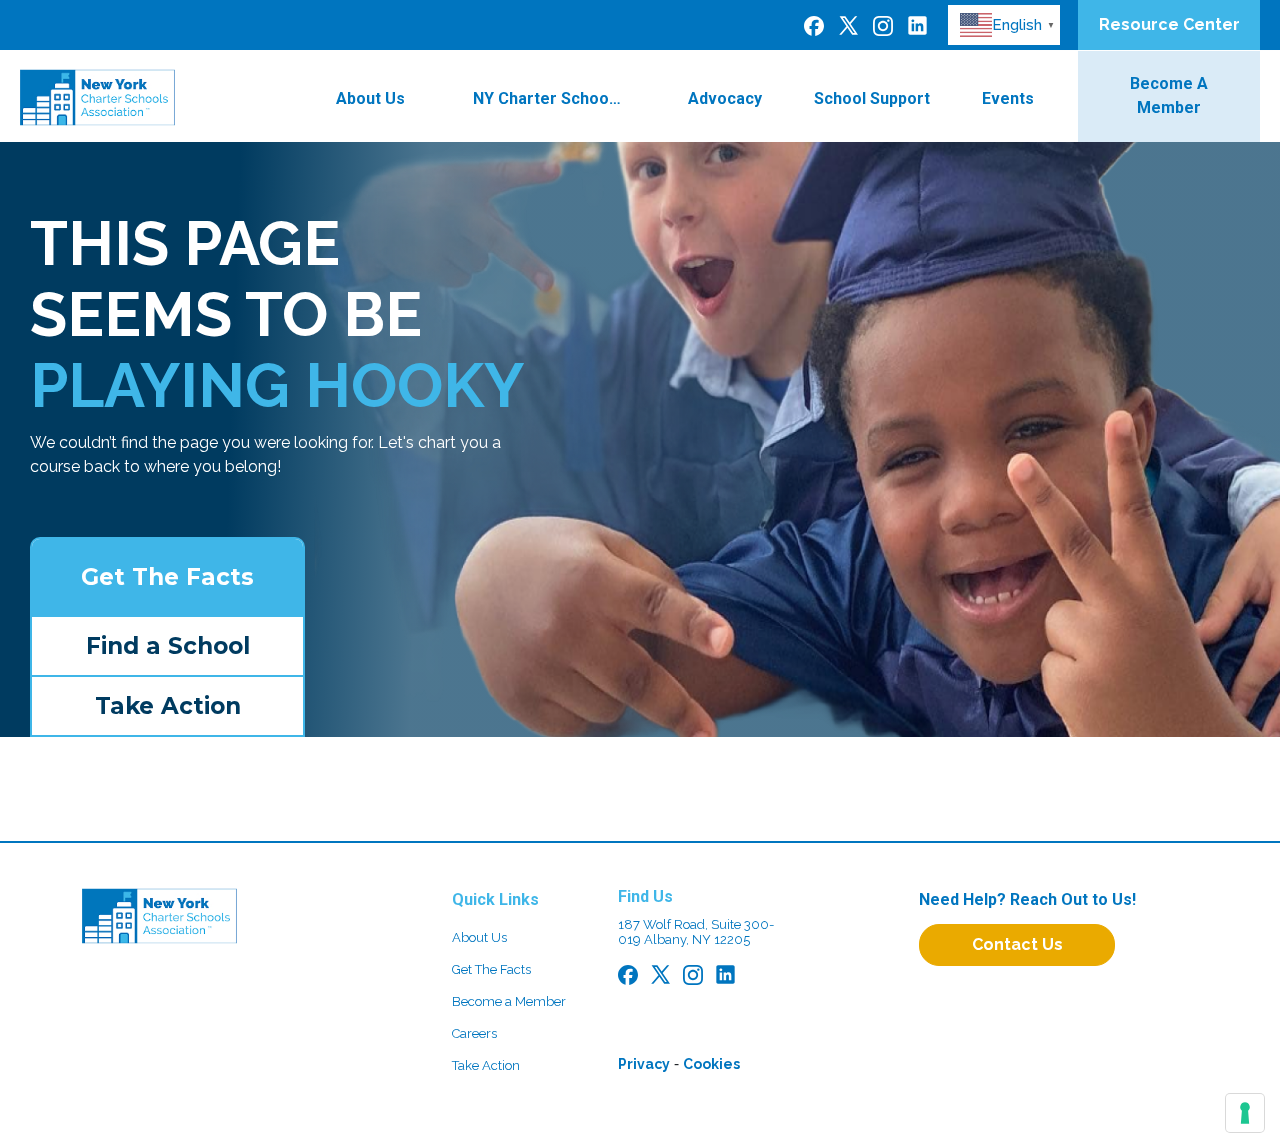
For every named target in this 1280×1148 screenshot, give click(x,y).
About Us (370, 98)
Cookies (711, 1064)
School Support (872, 98)
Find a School (168, 646)
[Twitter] (848, 24)
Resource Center (1169, 24)
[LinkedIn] (917, 24)
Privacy (644, 1064)
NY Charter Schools (547, 98)
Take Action (168, 706)
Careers (474, 1033)
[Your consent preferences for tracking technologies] (1245, 1113)
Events (1008, 98)
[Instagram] (883, 25)
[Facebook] (814, 25)
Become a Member (509, 1001)
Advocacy (725, 98)
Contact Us (1017, 944)
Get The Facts (167, 577)
